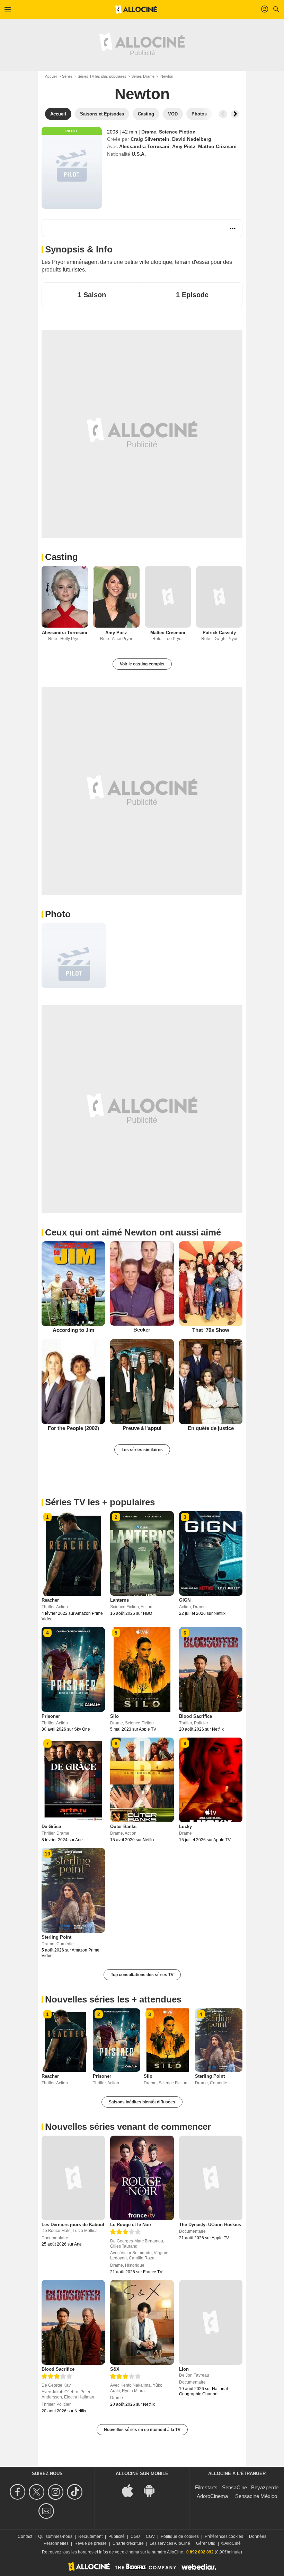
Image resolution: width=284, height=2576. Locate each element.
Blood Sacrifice (196, 1716)
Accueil (51, 76)
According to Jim (73, 1330)
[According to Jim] (73, 1284)
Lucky (185, 1827)
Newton (142, 94)
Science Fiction (177, 132)
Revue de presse (91, 2543)
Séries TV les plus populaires (102, 76)
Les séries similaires (142, 1450)
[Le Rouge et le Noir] (142, 2178)
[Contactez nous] (47, 2511)
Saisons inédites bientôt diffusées (142, 2102)
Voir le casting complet (142, 664)
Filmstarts (206, 2487)
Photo (58, 914)
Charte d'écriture (128, 2543)
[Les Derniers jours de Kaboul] (73, 2178)
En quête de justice (211, 1428)
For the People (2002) (73, 1428)
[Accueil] (136, 9)
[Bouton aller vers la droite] (235, 114)
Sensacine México (256, 2496)
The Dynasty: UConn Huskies (210, 2225)
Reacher (50, 1600)
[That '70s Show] (211, 1284)
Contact (25, 2536)
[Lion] (211, 2322)
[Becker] (142, 1283)
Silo (114, 1716)
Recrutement (90, 2536)
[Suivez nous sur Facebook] (19, 2492)
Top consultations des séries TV (142, 1975)
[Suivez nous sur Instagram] (57, 2492)
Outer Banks (123, 1827)
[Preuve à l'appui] (142, 1381)
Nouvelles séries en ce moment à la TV (142, 2430)
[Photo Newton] (74, 955)
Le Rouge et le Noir (131, 2225)
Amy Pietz (184, 146)
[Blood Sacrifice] (73, 2322)
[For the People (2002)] (73, 1382)
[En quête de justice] (211, 1381)
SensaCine (234, 2487)
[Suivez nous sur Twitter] (38, 2492)
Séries (67, 76)
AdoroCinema (212, 2496)
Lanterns (119, 1600)
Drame (149, 132)
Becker (142, 1330)
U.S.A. (139, 154)
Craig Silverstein (150, 139)
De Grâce (51, 1827)
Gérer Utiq (206, 2543)
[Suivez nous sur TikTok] (76, 2492)
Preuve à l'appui (142, 1428)
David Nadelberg (192, 139)
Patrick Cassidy (219, 633)
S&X (115, 2369)
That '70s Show (211, 1330)
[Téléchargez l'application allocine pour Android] (153, 2490)
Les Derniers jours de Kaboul (73, 2225)
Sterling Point (56, 1937)
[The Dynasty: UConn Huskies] (211, 2178)
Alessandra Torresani (144, 146)
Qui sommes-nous (55, 2536)
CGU (135, 2536)
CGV (150, 2536)
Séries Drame (143, 76)
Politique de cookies (180, 2536)
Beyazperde (265, 2487)
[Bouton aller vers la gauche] (223, 114)
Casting (61, 557)
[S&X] (142, 2322)
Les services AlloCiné (170, 2543)
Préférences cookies (224, 2536)
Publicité (117, 2536)
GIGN (185, 1600)
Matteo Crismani (217, 146)
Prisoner (51, 1716)
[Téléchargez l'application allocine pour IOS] (131, 2490)
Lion (184, 2369)
